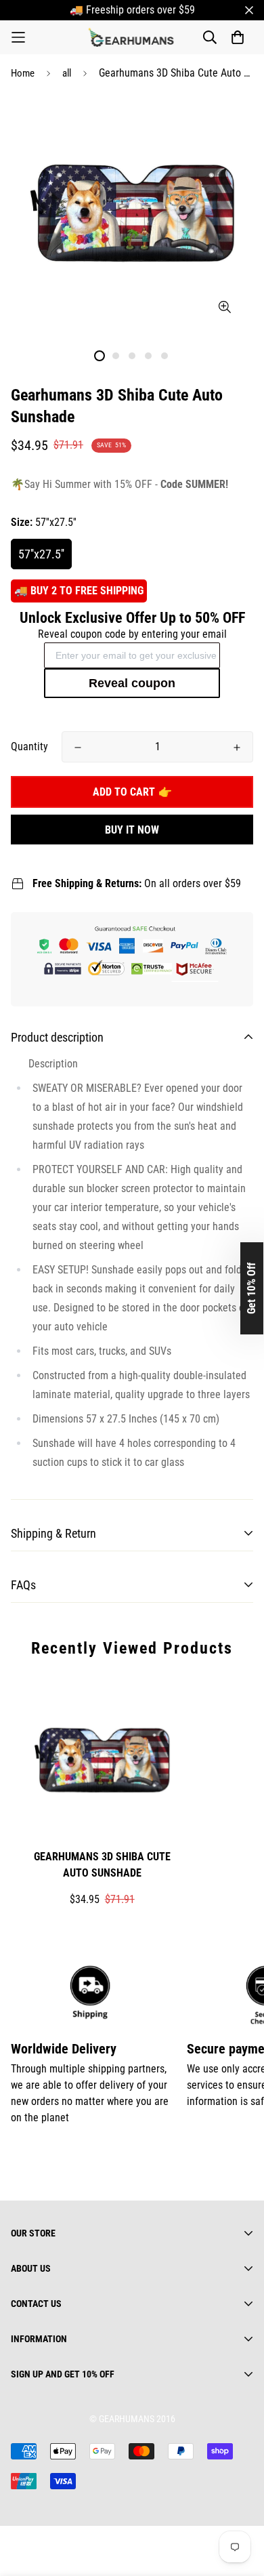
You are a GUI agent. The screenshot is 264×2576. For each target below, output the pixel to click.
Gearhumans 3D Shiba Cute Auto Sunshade (102, 1865)
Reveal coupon (132, 683)
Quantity (29, 747)
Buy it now (132, 830)
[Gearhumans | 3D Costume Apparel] (132, 37)
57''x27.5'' (41, 554)
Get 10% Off (251, 1288)
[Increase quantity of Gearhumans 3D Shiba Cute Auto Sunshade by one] (237, 748)
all (67, 73)
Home (23, 73)
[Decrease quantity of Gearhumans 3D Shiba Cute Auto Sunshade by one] (78, 748)
